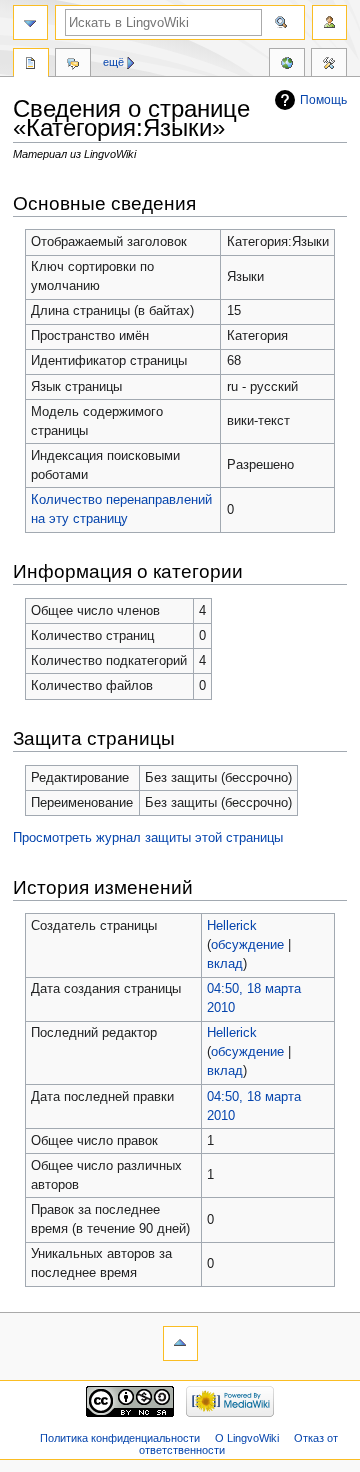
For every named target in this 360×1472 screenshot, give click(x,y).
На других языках (287, 65)
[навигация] (30, 22)
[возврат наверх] (180, 1343)
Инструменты (329, 65)
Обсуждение (73, 65)
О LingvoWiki (247, 1438)
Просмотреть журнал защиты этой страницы (148, 838)
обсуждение (247, 945)
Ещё (113, 62)
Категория (31, 65)
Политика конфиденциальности (120, 1438)
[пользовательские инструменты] (329, 22)
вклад (225, 964)
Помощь (323, 100)
